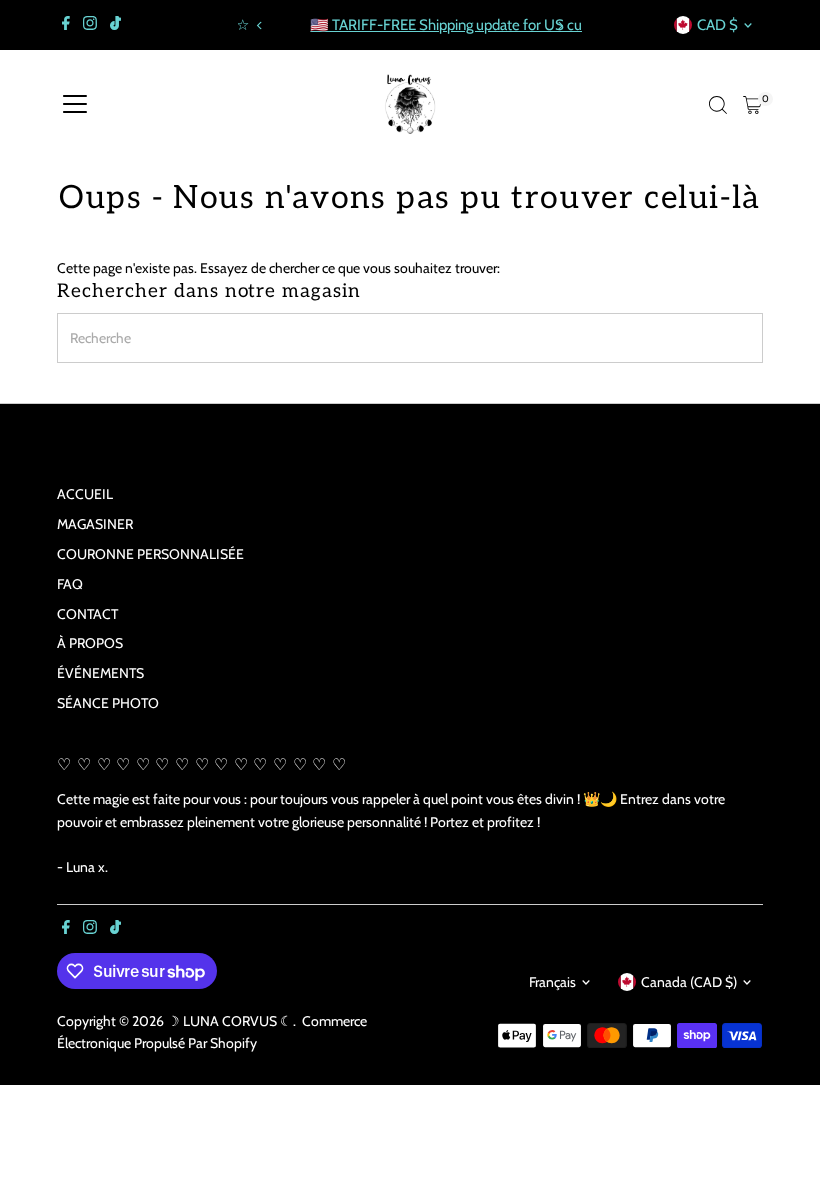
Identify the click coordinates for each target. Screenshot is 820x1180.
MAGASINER (95, 524)
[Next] (559, 25)
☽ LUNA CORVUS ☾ (230, 1021)
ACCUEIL (85, 494)
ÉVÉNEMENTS (100, 673)
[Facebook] (66, 25)
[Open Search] (718, 105)
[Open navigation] (75, 105)
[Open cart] (752, 105)
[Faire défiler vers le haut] (780, 1125)
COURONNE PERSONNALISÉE (150, 554)
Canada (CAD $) (689, 982)
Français (552, 982)
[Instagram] (90, 25)
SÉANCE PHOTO (108, 703)
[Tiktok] (115, 25)
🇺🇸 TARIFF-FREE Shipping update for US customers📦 (425, 25)
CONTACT (87, 614)
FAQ (70, 584)
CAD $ (717, 25)
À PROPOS (90, 643)
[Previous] (260, 25)
